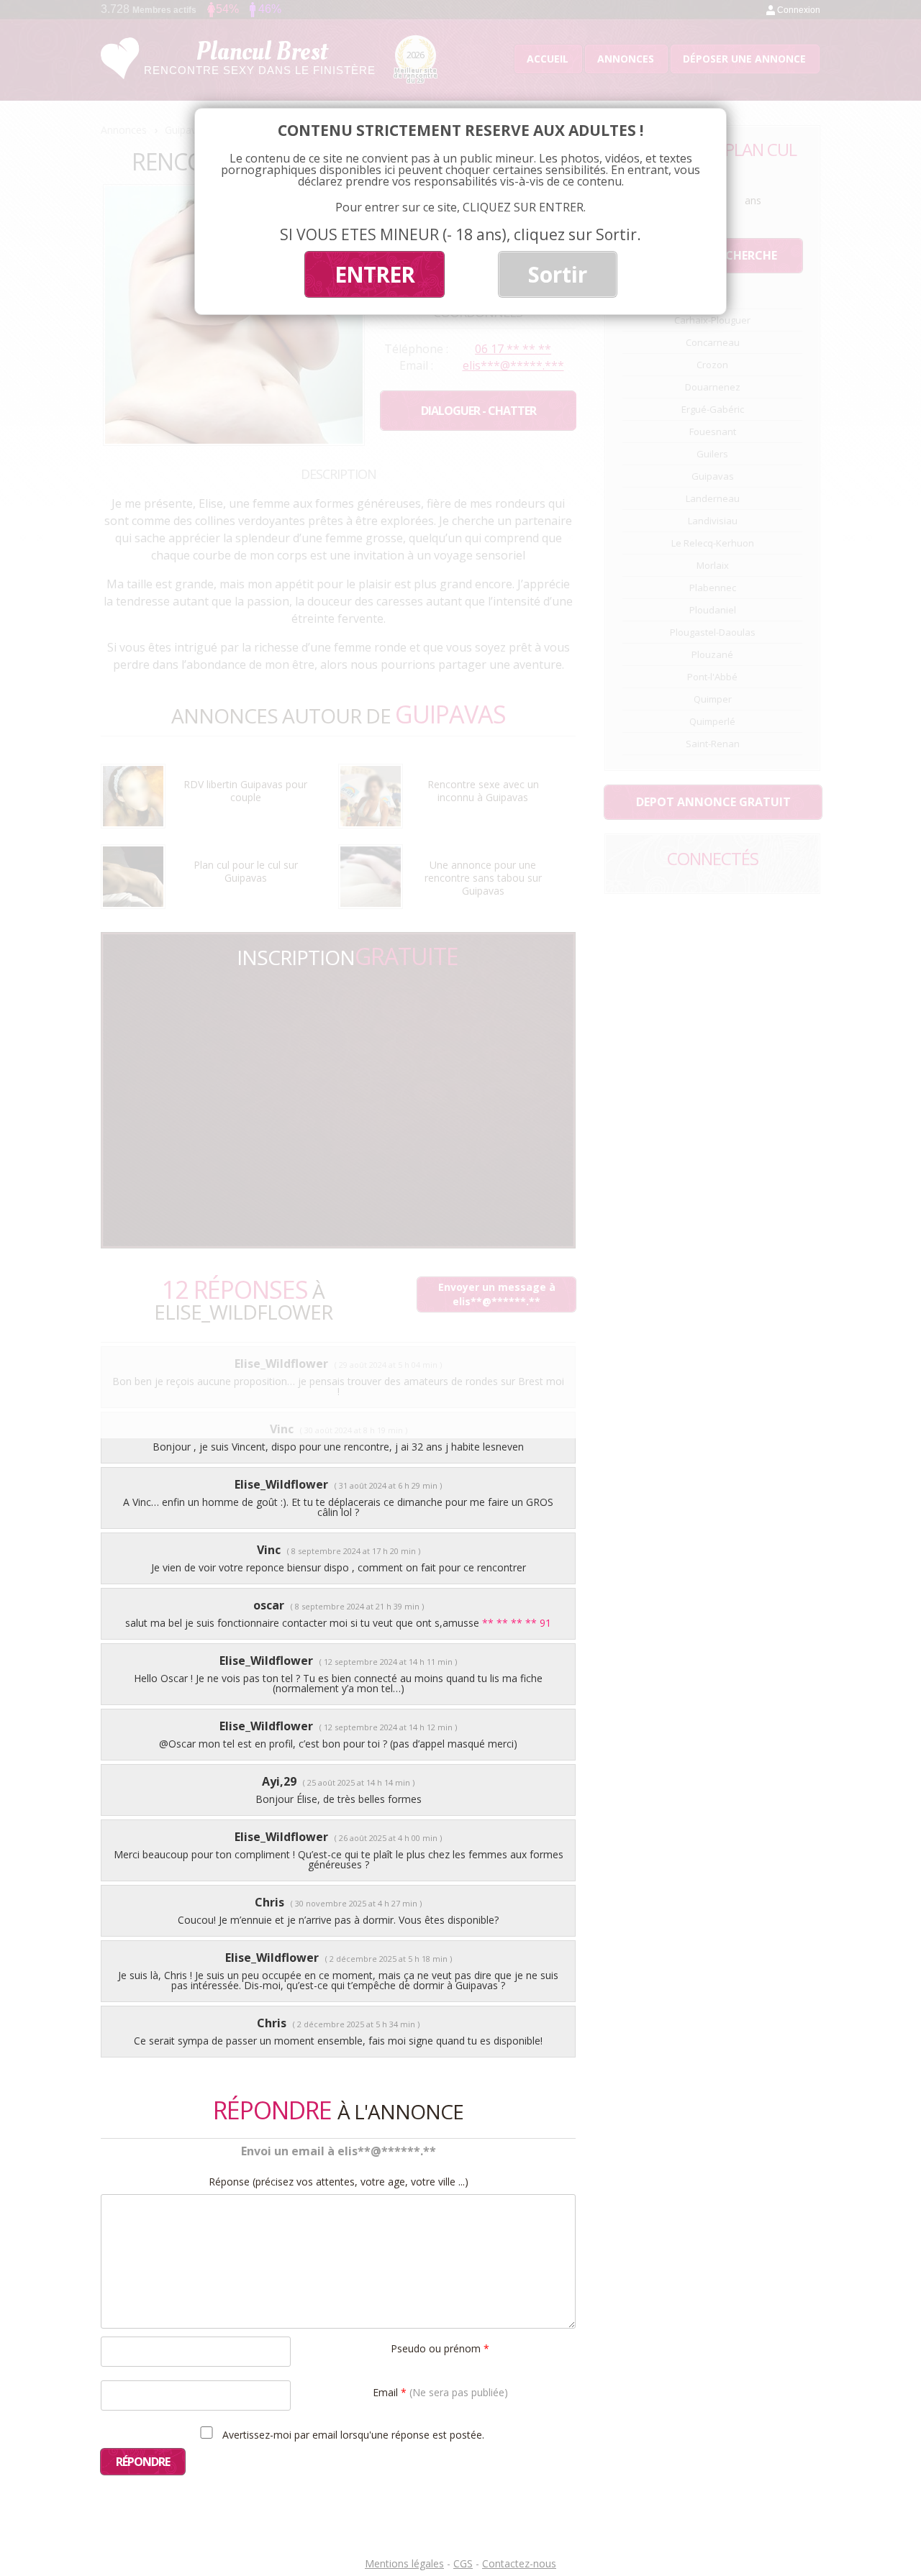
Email (440, 2392)
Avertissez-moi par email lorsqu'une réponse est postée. (352, 2434)
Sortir (558, 274)
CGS (463, 2563)
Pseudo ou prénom (440, 2348)
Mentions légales (404, 2563)
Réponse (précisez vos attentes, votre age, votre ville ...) (339, 2182)
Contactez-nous (519, 2563)
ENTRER (375, 274)
